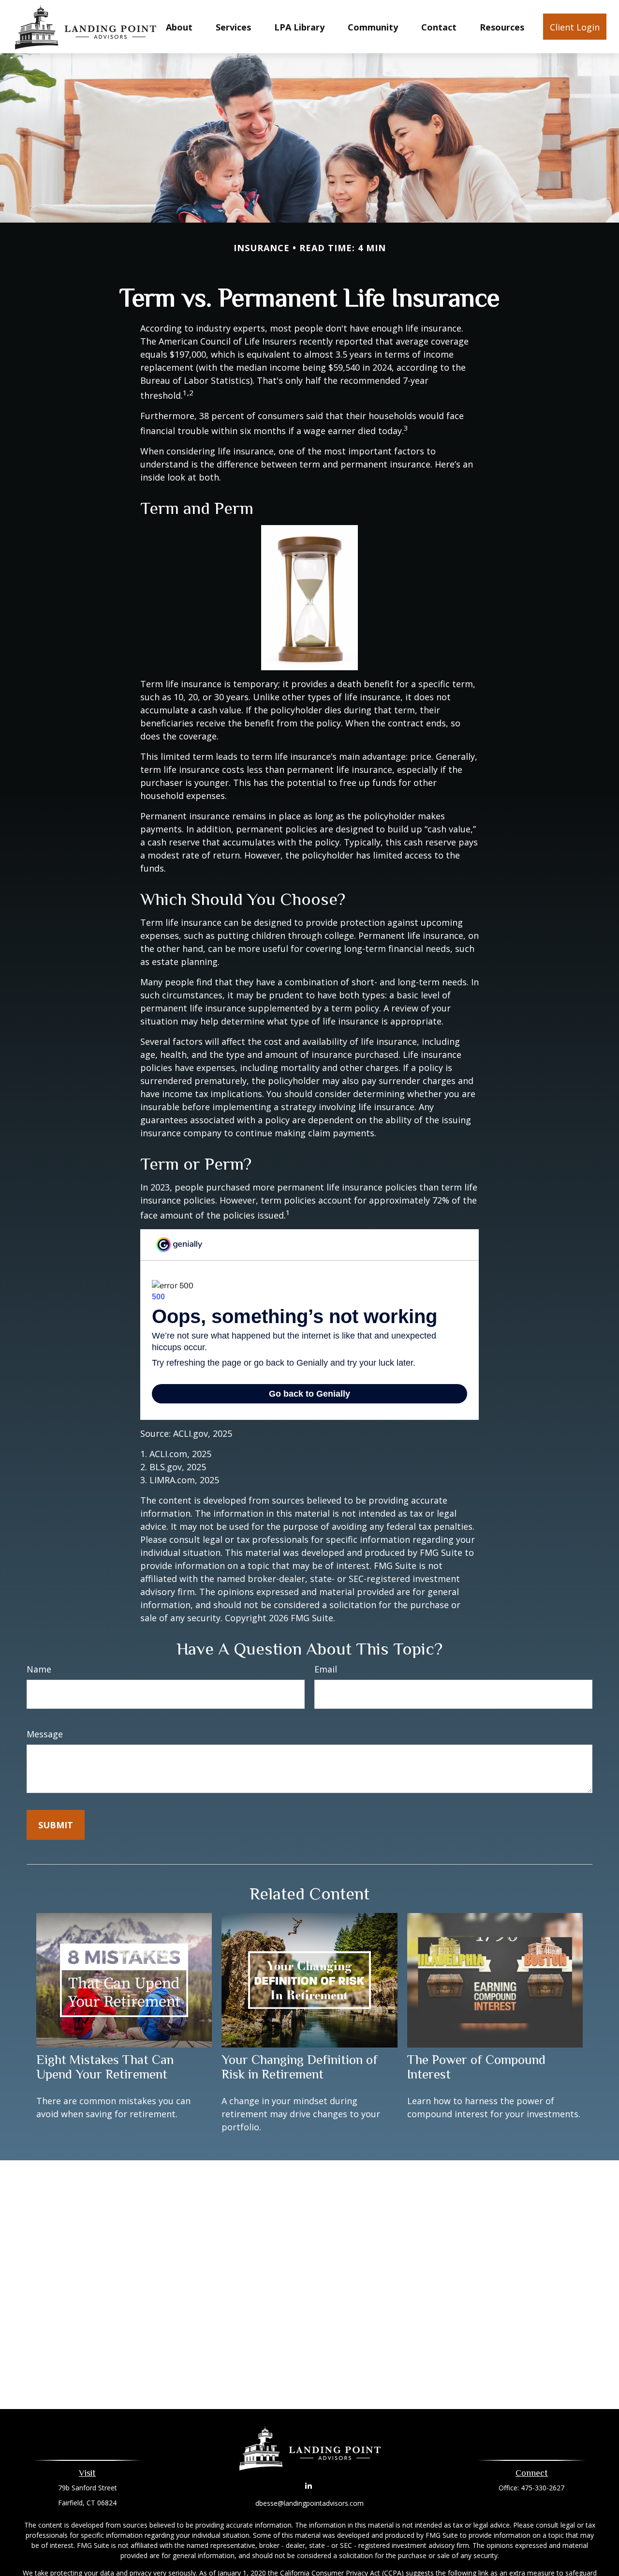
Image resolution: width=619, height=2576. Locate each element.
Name (39, 1669)
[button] (179, 27)
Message (45, 1734)
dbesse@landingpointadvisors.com (309, 2503)
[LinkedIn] (309, 2485)
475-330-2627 (543, 2488)
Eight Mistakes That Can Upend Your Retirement (105, 2067)
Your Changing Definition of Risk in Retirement (300, 2067)
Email (326, 1669)
